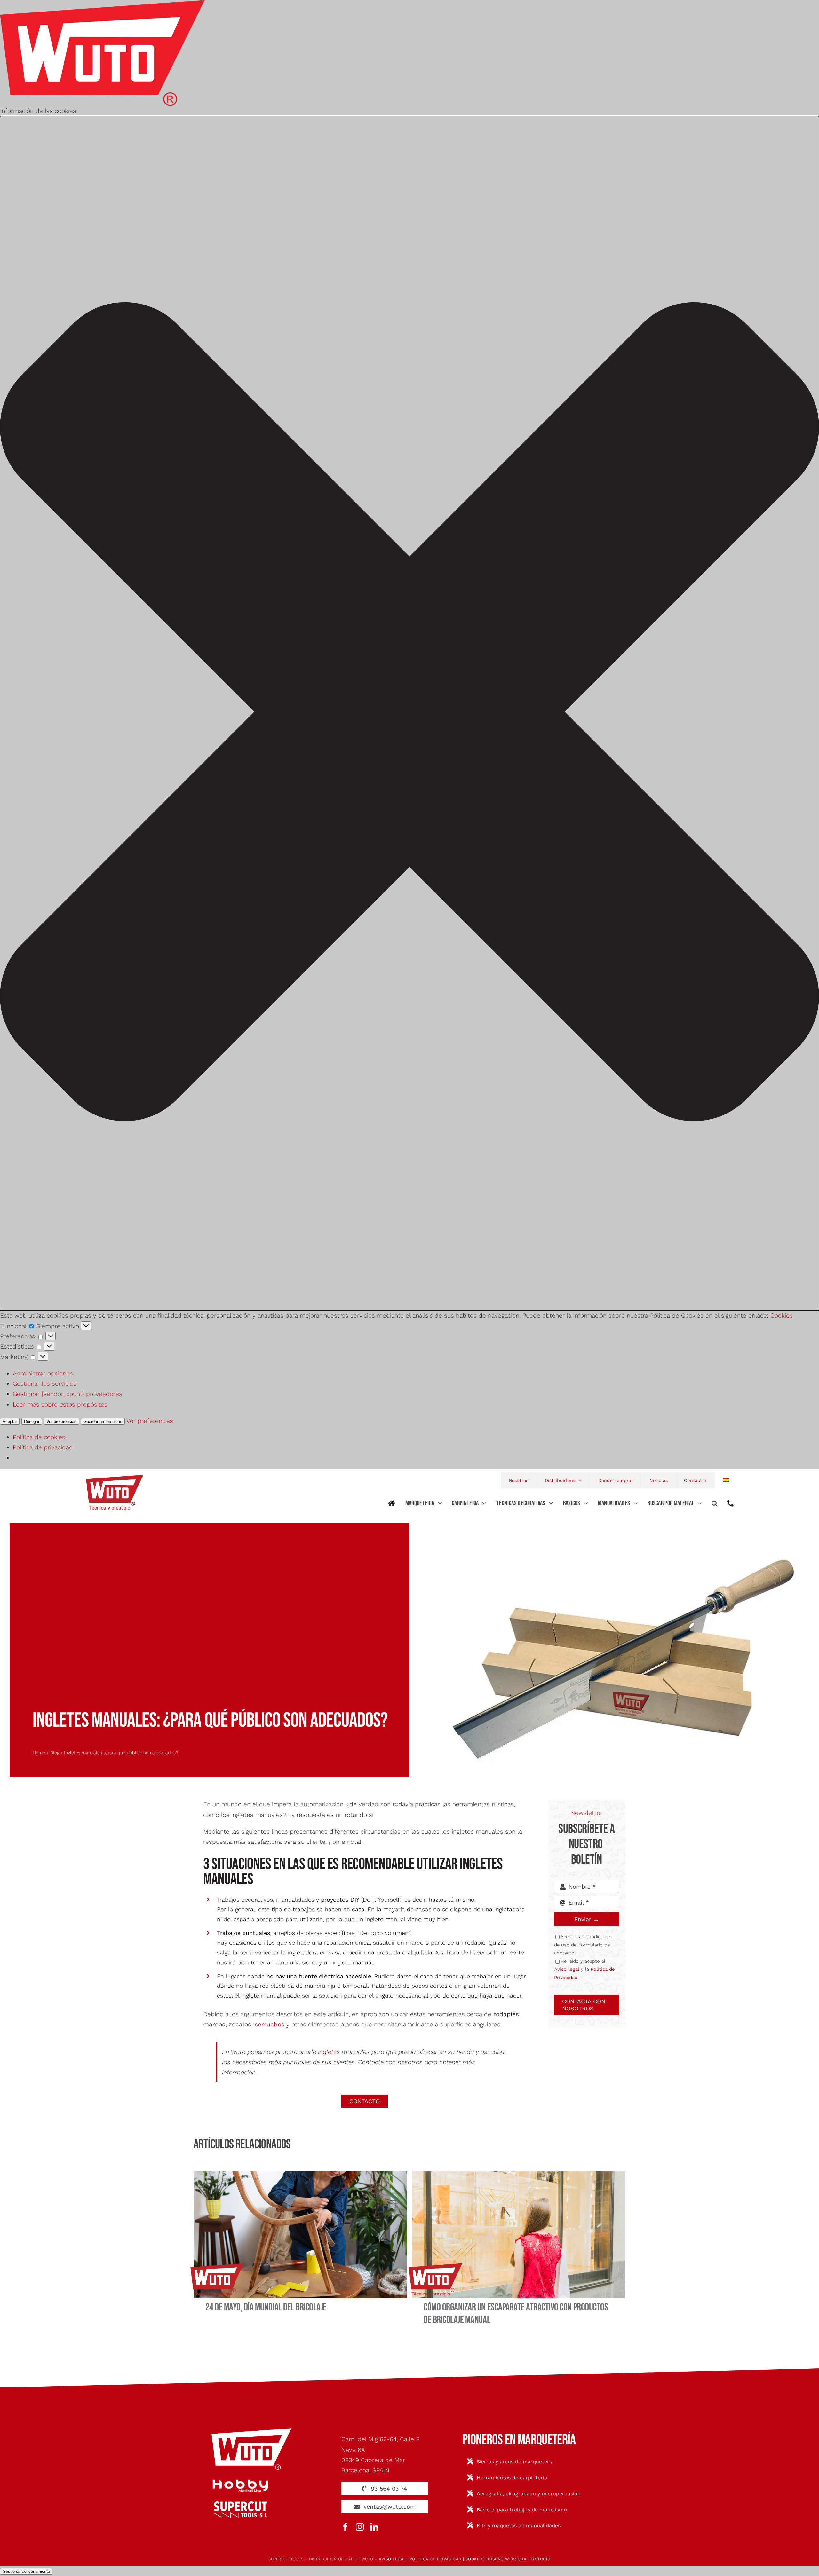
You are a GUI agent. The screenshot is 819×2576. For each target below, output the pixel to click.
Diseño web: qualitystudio (519, 2559)
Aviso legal (567, 1969)
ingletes (329, 2052)
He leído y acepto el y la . (584, 1969)
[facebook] (345, 2527)
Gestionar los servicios (45, 1384)
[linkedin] (374, 2527)
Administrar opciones (43, 1373)
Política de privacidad (43, 1447)
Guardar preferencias (103, 1421)
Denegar (32, 1421)
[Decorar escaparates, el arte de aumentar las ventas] (519, 2174)
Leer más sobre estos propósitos (60, 1404)
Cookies (782, 1316)
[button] (409, 713)
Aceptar (10, 1421)
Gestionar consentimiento (26, 2571)
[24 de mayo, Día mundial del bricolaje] (300, 2174)
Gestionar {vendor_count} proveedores (68, 1394)
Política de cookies (39, 1437)
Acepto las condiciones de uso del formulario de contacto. (583, 1945)
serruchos (270, 2024)
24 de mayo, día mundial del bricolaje (266, 2307)
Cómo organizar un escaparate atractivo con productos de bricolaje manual (516, 2314)
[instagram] (360, 2527)
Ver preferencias (61, 1421)
